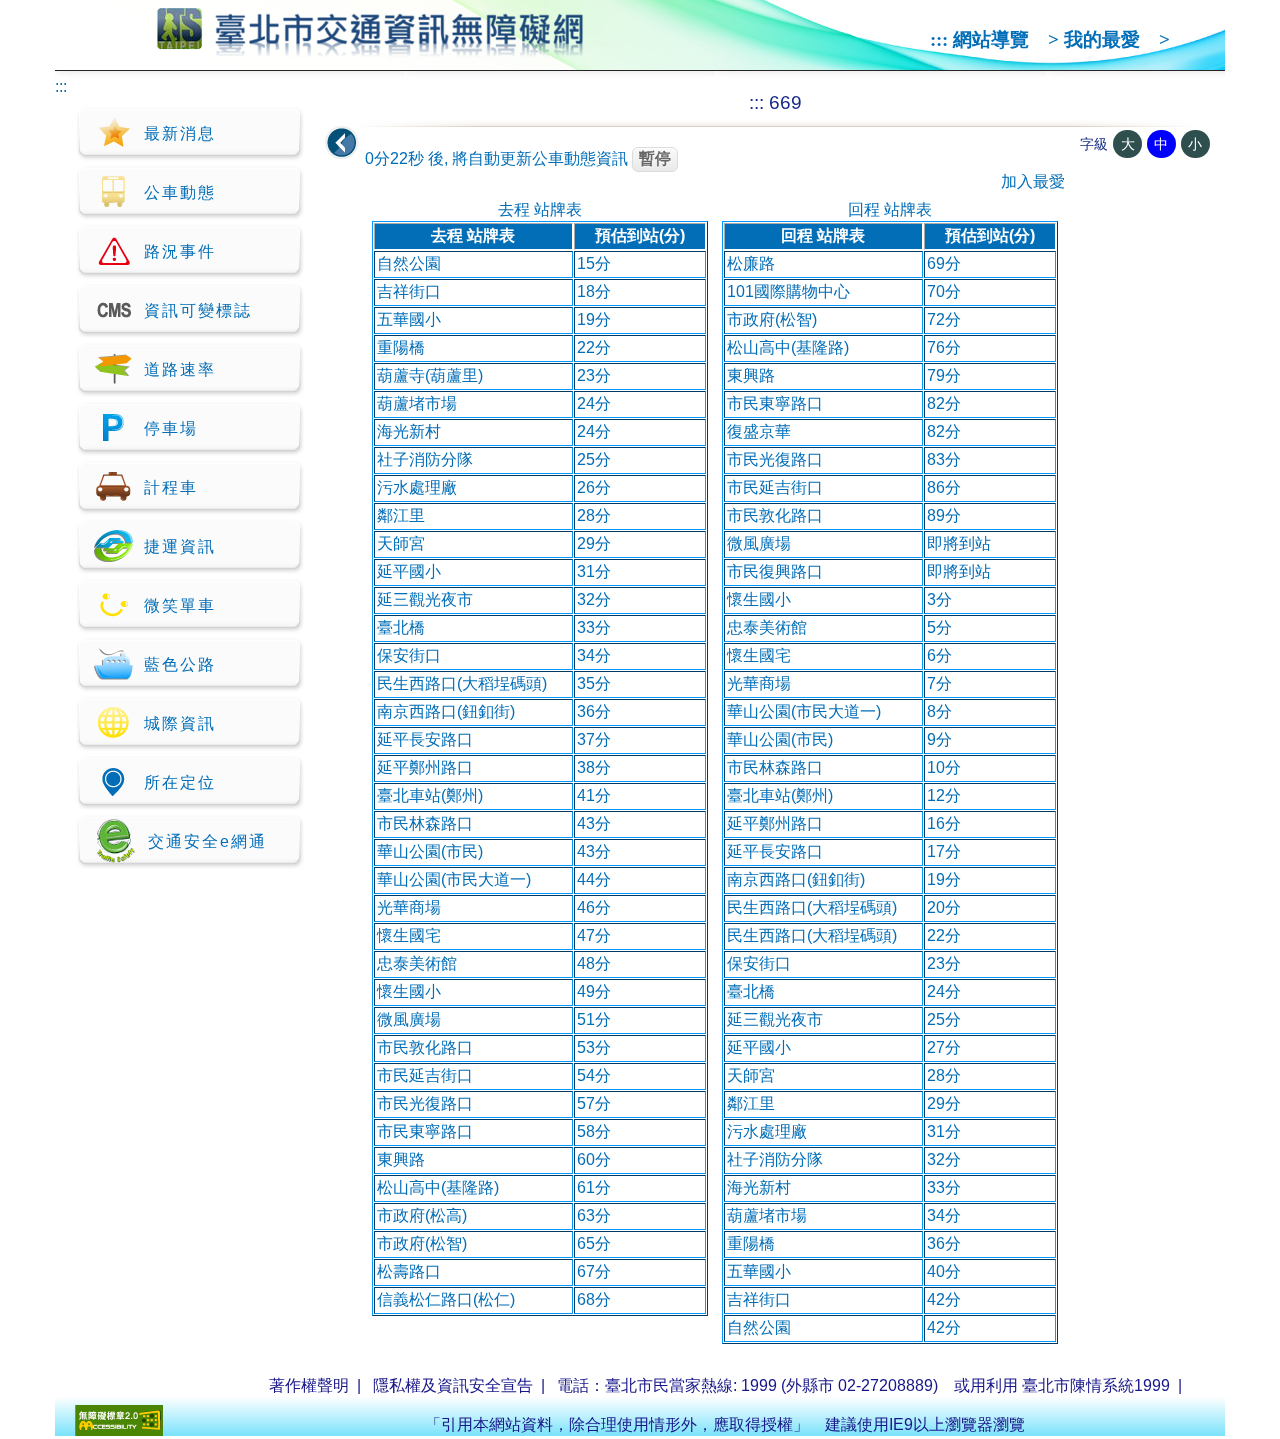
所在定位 (180, 782)
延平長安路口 (425, 739)
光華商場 (409, 907)
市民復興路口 (775, 571)
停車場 (171, 428)
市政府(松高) (422, 1215)
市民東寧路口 (425, 1131)
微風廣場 (409, 1019)
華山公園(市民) (430, 851)
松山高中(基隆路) (438, 1187)
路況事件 (180, 251)
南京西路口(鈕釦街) (446, 711)
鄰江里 (401, 515)
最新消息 (180, 133)
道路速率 (180, 369)
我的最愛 (1102, 39)
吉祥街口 (409, 291)
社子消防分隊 (425, 459)
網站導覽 (991, 39)
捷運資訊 (180, 546)
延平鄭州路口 (425, 767)
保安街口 (409, 655)
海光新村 (409, 431)
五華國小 (409, 319)
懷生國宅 (409, 935)
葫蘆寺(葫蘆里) (430, 375)
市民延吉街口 (425, 1075)
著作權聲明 (309, 1385)
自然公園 (409, 263)
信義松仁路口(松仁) (446, 1299)
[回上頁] (342, 143)
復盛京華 (759, 431)
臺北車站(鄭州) (430, 795)
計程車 (171, 487)
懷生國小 (409, 991)
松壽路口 (409, 1271)
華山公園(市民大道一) (454, 879)
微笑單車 (180, 605)
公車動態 (180, 192)
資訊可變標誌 (198, 310)
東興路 (401, 1159)
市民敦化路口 (425, 1047)
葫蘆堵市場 (417, 403)
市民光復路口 (425, 1103)
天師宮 (401, 543)
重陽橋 (401, 347)
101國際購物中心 (788, 291)
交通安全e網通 (207, 841)
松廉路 (751, 263)
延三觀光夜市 (425, 599)
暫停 (655, 158)
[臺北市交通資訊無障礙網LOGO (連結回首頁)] (370, 48)
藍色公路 (180, 664)
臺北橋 (401, 627)
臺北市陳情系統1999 (1096, 1385)
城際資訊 (180, 723)
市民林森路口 (425, 823)
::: (939, 39)
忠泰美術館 (417, 963)
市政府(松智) (422, 1243)
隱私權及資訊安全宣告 (453, 1385)
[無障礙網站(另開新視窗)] (119, 1430)
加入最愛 (1033, 181)
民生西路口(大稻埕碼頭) (462, 683)
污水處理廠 (417, 487)
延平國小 (409, 571)
